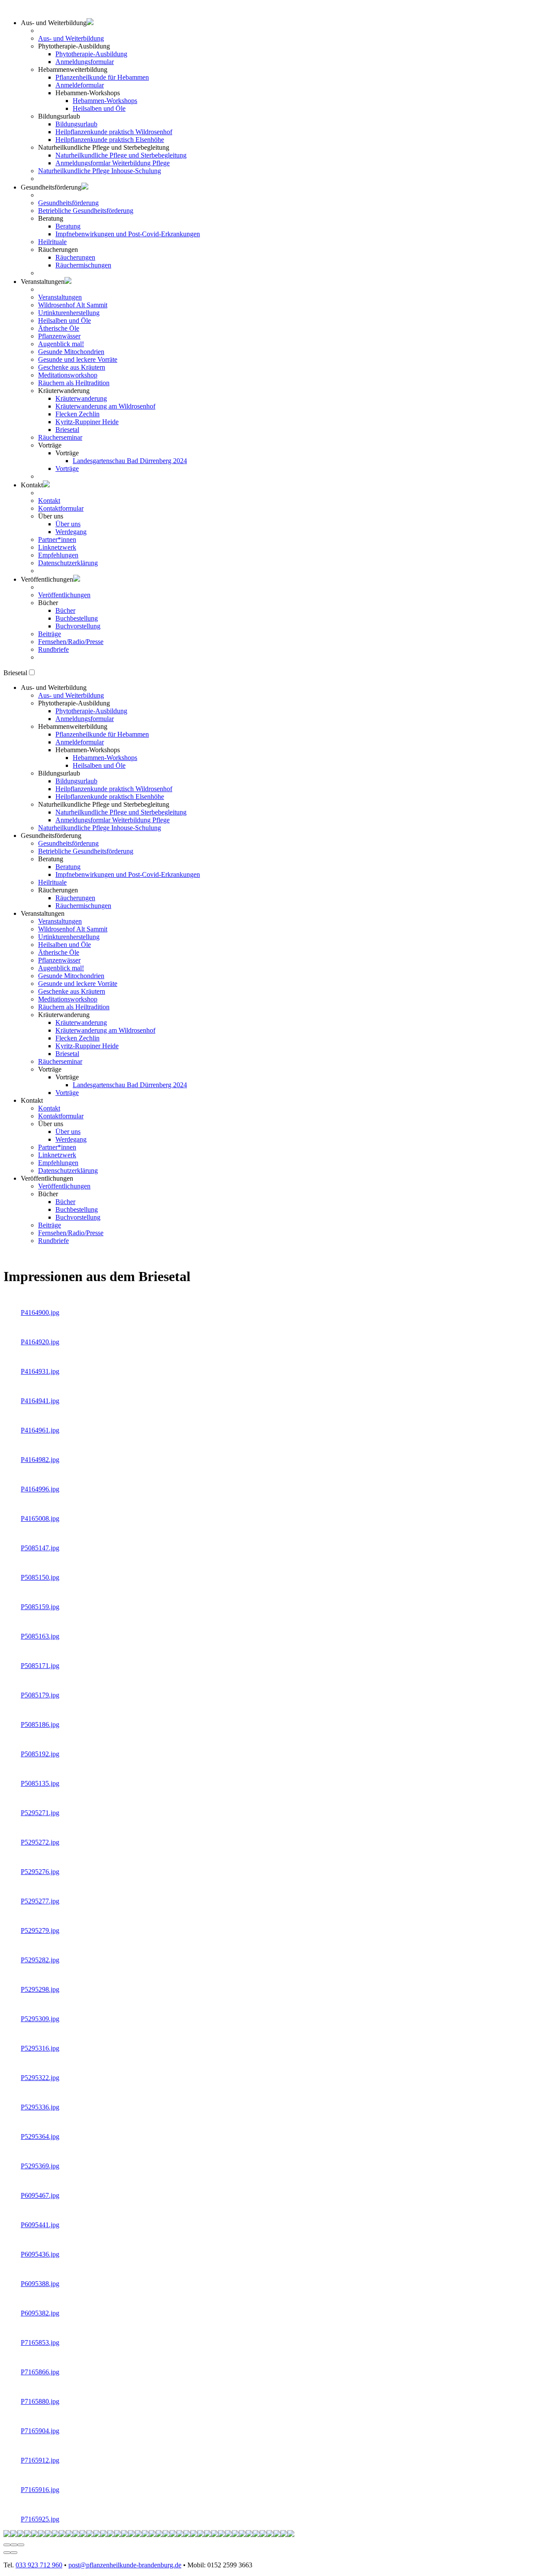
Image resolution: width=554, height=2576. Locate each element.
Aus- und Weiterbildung (71, 38)
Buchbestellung (77, 618)
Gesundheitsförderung (68, 203)
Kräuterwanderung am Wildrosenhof (105, 406)
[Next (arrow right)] (14, 2553)
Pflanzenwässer (59, 336)
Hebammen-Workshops (105, 101)
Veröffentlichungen (64, 595)
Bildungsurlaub (76, 124)
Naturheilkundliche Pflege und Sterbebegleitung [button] (104, 147)
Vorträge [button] (50, 445)
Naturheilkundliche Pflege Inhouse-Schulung (100, 171)
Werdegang (71, 532)
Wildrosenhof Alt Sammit (73, 305)
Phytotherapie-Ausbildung (91, 54)
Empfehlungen (58, 555)
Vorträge (67, 469)
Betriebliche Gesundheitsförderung (86, 211)
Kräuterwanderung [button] (64, 1015)
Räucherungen (75, 257)
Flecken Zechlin (77, 414)
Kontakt (49, 501)
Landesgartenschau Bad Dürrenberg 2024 (130, 461)
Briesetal (67, 430)
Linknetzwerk (57, 547)
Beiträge (50, 634)
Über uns (68, 524)
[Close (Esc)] (7, 2545)
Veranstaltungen (60, 297)
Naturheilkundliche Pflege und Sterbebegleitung (121, 155)
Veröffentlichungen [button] (47, 579)
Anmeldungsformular (85, 62)
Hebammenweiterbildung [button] (73, 69)
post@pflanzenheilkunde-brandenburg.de (125, 2565)
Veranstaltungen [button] (43, 913)
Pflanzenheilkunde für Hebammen (102, 77)
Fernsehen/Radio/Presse (71, 642)
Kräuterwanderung (81, 398)
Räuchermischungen (83, 265)
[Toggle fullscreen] (14, 2545)
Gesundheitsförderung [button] (51, 187)
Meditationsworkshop (68, 375)
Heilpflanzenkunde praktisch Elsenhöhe (110, 140)
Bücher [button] (48, 603)
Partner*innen (57, 539)
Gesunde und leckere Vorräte (78, 359)
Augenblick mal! (61, 344)
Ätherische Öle (59, 328)
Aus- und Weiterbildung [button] (54, 23)
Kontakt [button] (32, 485)
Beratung (68, 226)
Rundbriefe (53, 649)
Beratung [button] (51, 218)
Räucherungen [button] (58, 250)
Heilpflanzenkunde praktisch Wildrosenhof (114, 132)
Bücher (65, 610)
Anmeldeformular (80, 85)
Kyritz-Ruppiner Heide (87, 422)
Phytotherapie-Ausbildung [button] (74, 46)
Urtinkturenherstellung (69, 313)
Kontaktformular (61, 508)
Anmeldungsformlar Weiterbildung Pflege (113, 163)
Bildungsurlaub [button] (59, 116)
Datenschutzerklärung (68, 563)
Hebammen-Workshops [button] (88, 93)
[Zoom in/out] (21, 2545)
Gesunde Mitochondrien (71, 352)
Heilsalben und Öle (99, 108)
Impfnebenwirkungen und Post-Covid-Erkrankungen (128, 234)
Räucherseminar (60, 437)
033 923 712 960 (39, 2565)
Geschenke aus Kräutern (72, 367)
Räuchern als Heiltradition (74, 383)
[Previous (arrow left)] (7, 2553)
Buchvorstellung (78, 626)
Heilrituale (52, 242)
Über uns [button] (51, 516)
